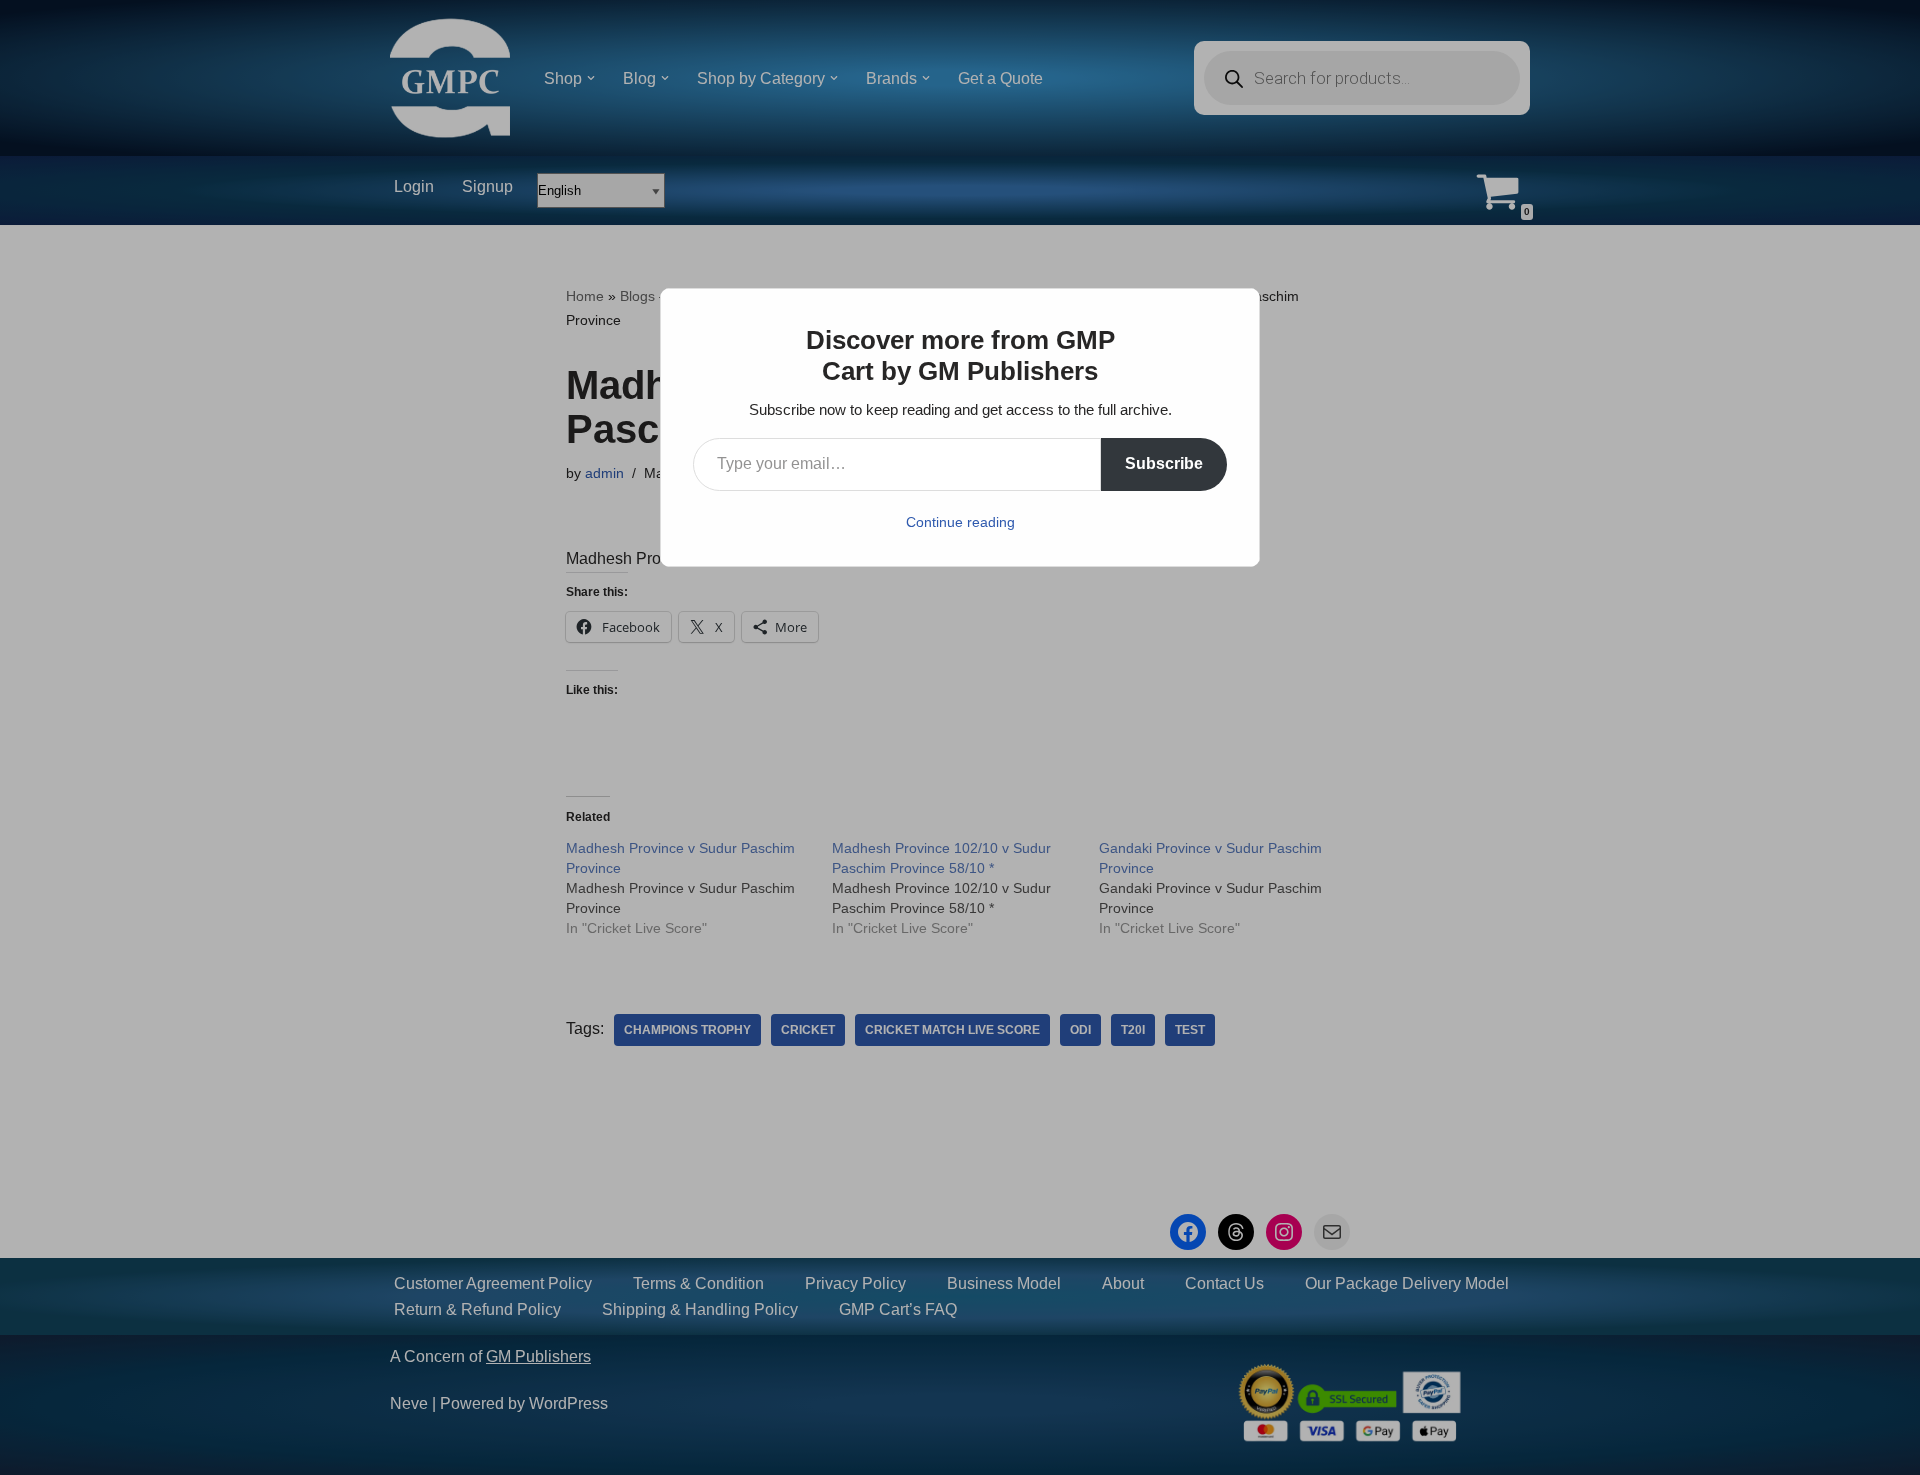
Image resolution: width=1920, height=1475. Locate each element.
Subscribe (1164, 463)
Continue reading (960, 522)
